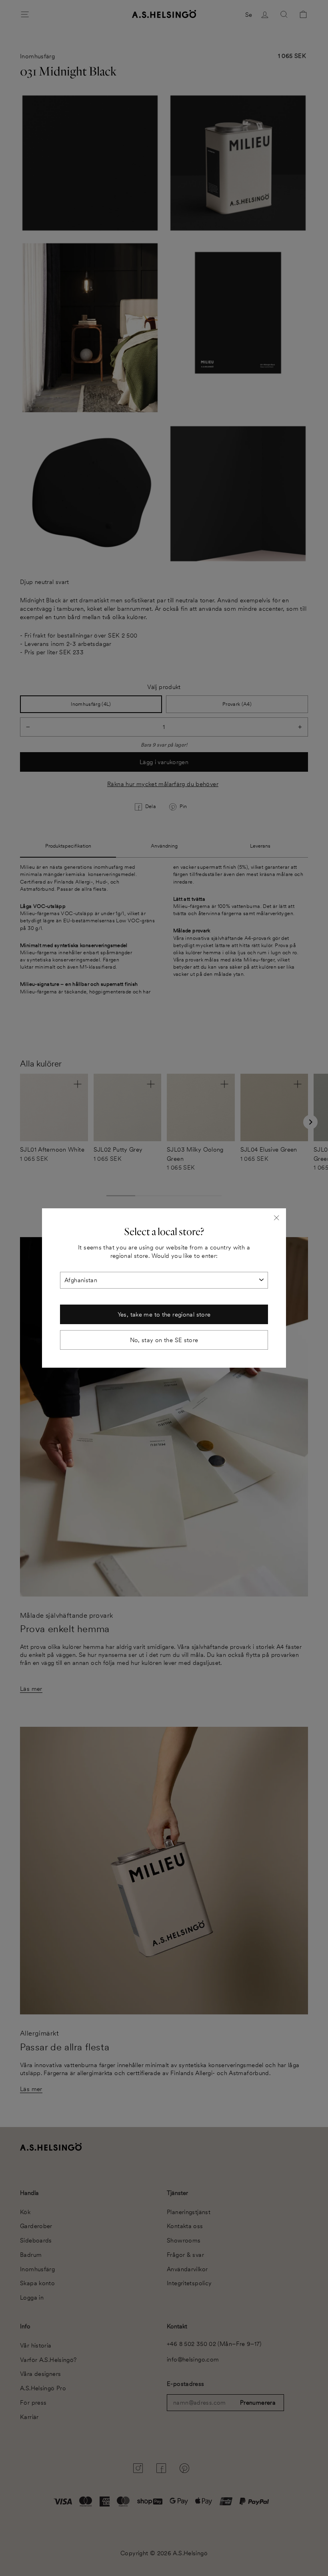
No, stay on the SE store (164, 1340)
